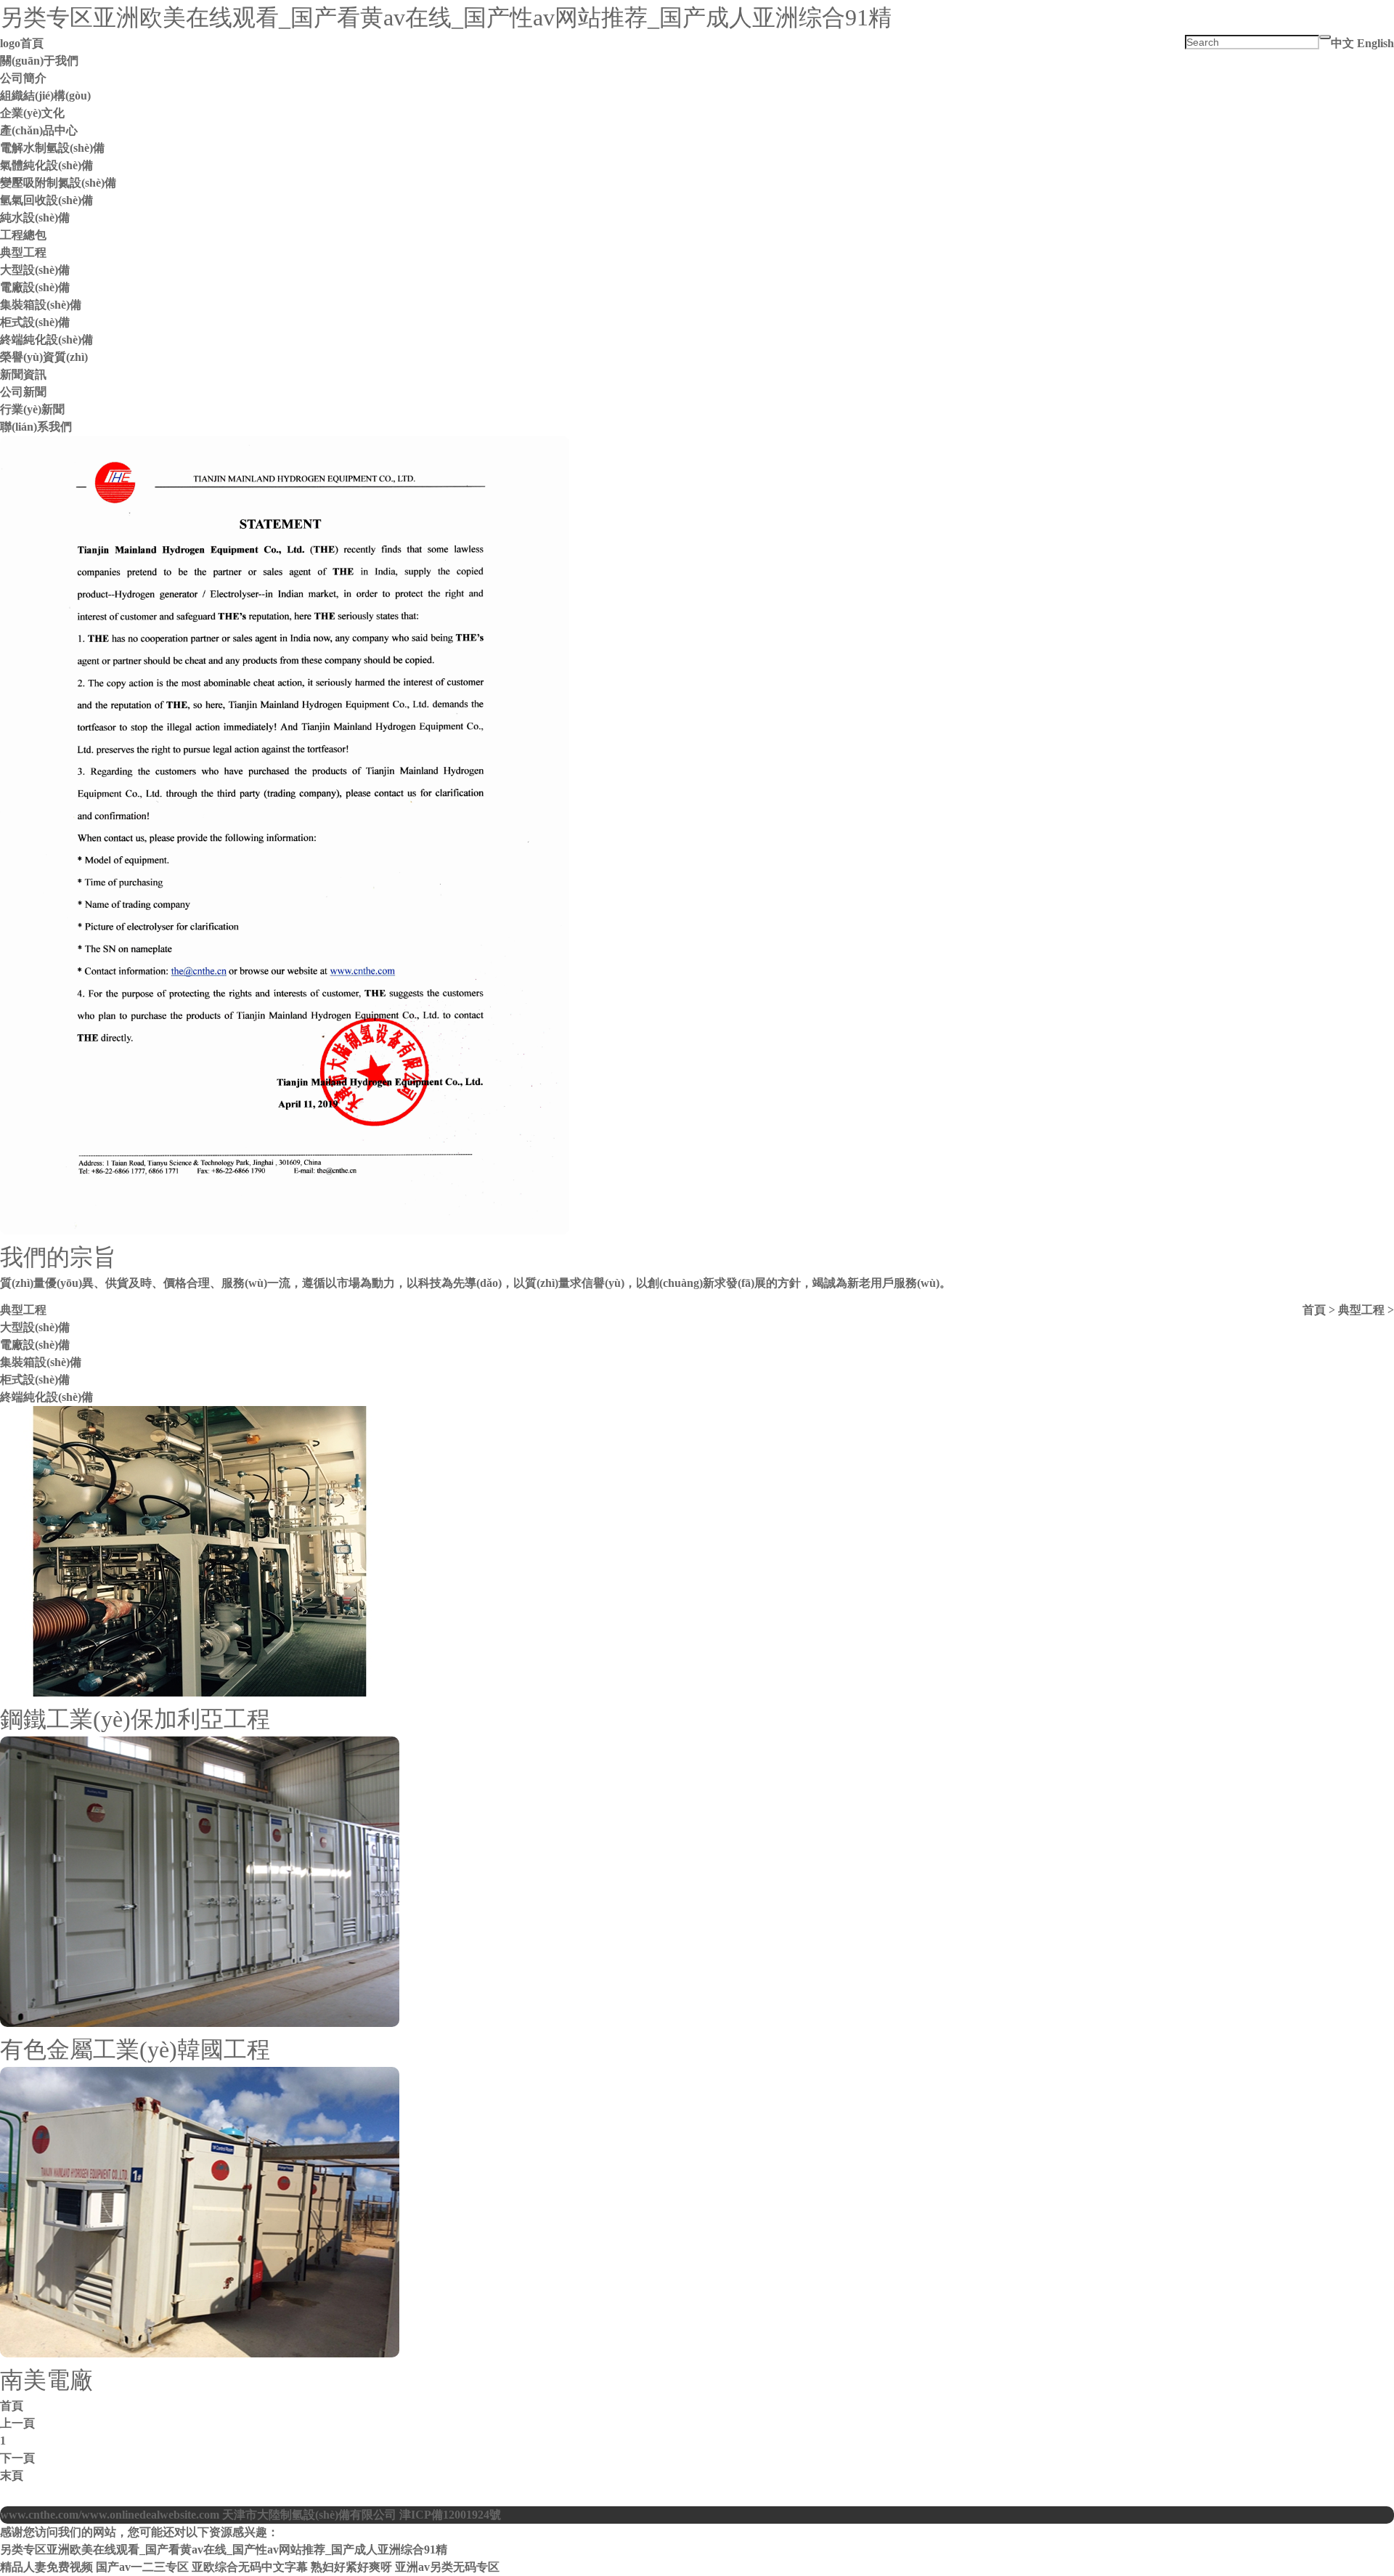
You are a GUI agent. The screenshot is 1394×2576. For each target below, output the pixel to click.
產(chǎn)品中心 (39, 130)
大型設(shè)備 (35, 270)
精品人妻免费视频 (46, 2567)
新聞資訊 (23, 374)
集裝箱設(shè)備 (41, 305)
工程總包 (23, 235)
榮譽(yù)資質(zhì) (44, 357)
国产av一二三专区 (142, 2567)
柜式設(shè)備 (35, 322)
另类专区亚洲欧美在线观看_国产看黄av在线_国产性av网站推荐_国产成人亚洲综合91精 (446, 17)
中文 (1342, 43)
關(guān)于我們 (39, 61)
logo (10, 43)
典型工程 (23, 252)
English (1375, 43)
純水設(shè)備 (35, 218)
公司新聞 (23, 392)
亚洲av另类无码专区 (447, 2567)
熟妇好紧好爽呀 (351, 2567)
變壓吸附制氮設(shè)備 (58, 183)
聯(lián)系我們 (36, 427)
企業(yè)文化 (32, 113)
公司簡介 (23, 78)
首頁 (32, 43)
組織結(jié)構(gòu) (45, 96)
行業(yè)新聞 (32, 409)
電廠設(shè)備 (35, 287)
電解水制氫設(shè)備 (52, 148)
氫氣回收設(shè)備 (46, 200)
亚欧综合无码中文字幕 (250, 2567)
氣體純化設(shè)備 (46, 165)
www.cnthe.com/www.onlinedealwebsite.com (110, 2515)
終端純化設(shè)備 (46, 340)
